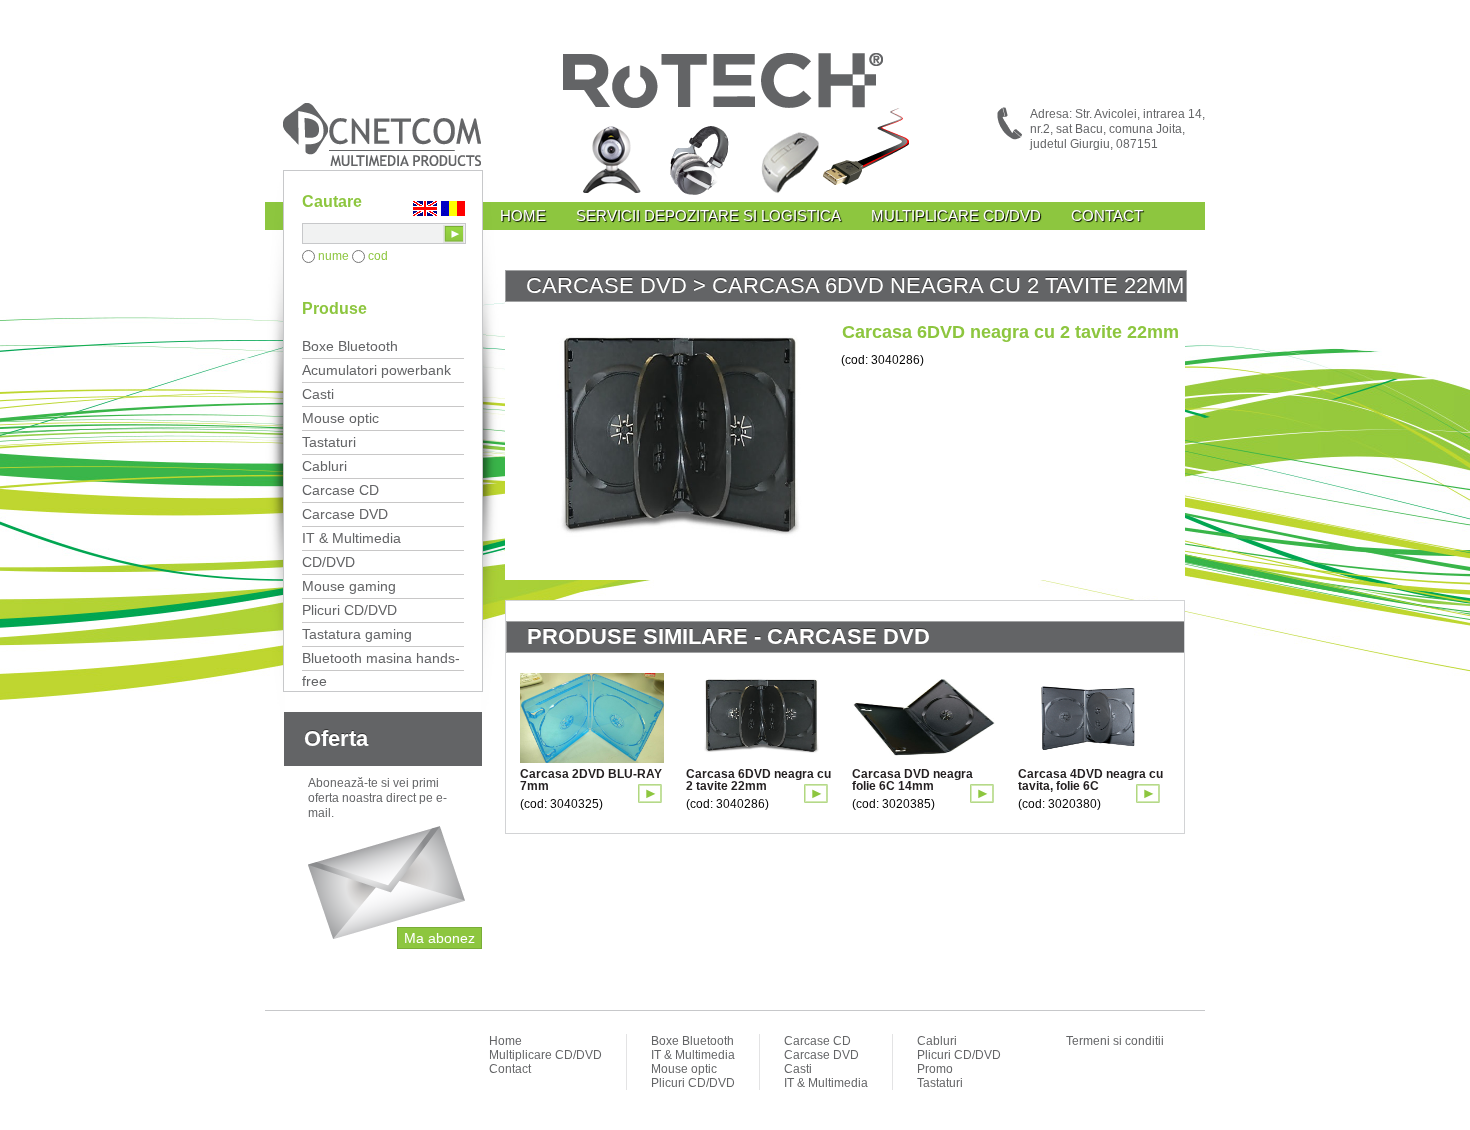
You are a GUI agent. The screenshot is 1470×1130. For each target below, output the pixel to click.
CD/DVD (328, 562)
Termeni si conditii (1115, 1041)
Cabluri (324, 466)
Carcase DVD (345, 514)
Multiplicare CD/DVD (956, 215)
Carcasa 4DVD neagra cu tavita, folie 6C (1090, 780)
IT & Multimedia (351, 538)
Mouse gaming (349, 586)
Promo (935, 1069)
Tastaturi (329, 442)
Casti (318, 394)
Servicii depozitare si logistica (708, 215)
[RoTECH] (735, 127)
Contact (1107, 215)
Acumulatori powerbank (376, 370)
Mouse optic (340, 418)
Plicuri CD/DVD (349, 610)
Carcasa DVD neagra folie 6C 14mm (912, 780)
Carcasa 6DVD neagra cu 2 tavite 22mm (758, 780)
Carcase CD (340, 490)
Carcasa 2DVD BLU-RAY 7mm (591, 780)
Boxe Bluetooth (350, 346)
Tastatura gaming (357, 634)
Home (523, 215)
